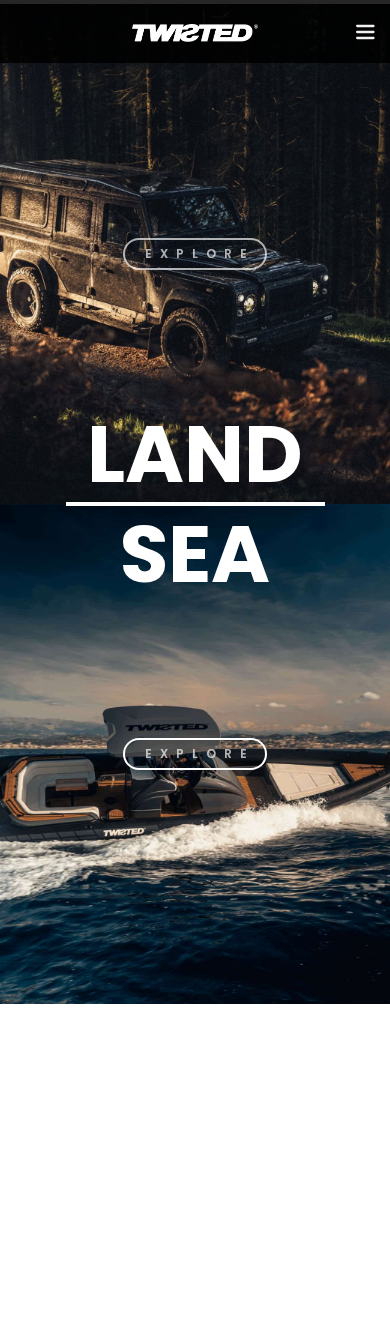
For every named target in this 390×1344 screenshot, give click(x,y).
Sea (195, 554)
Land (195, 454)
